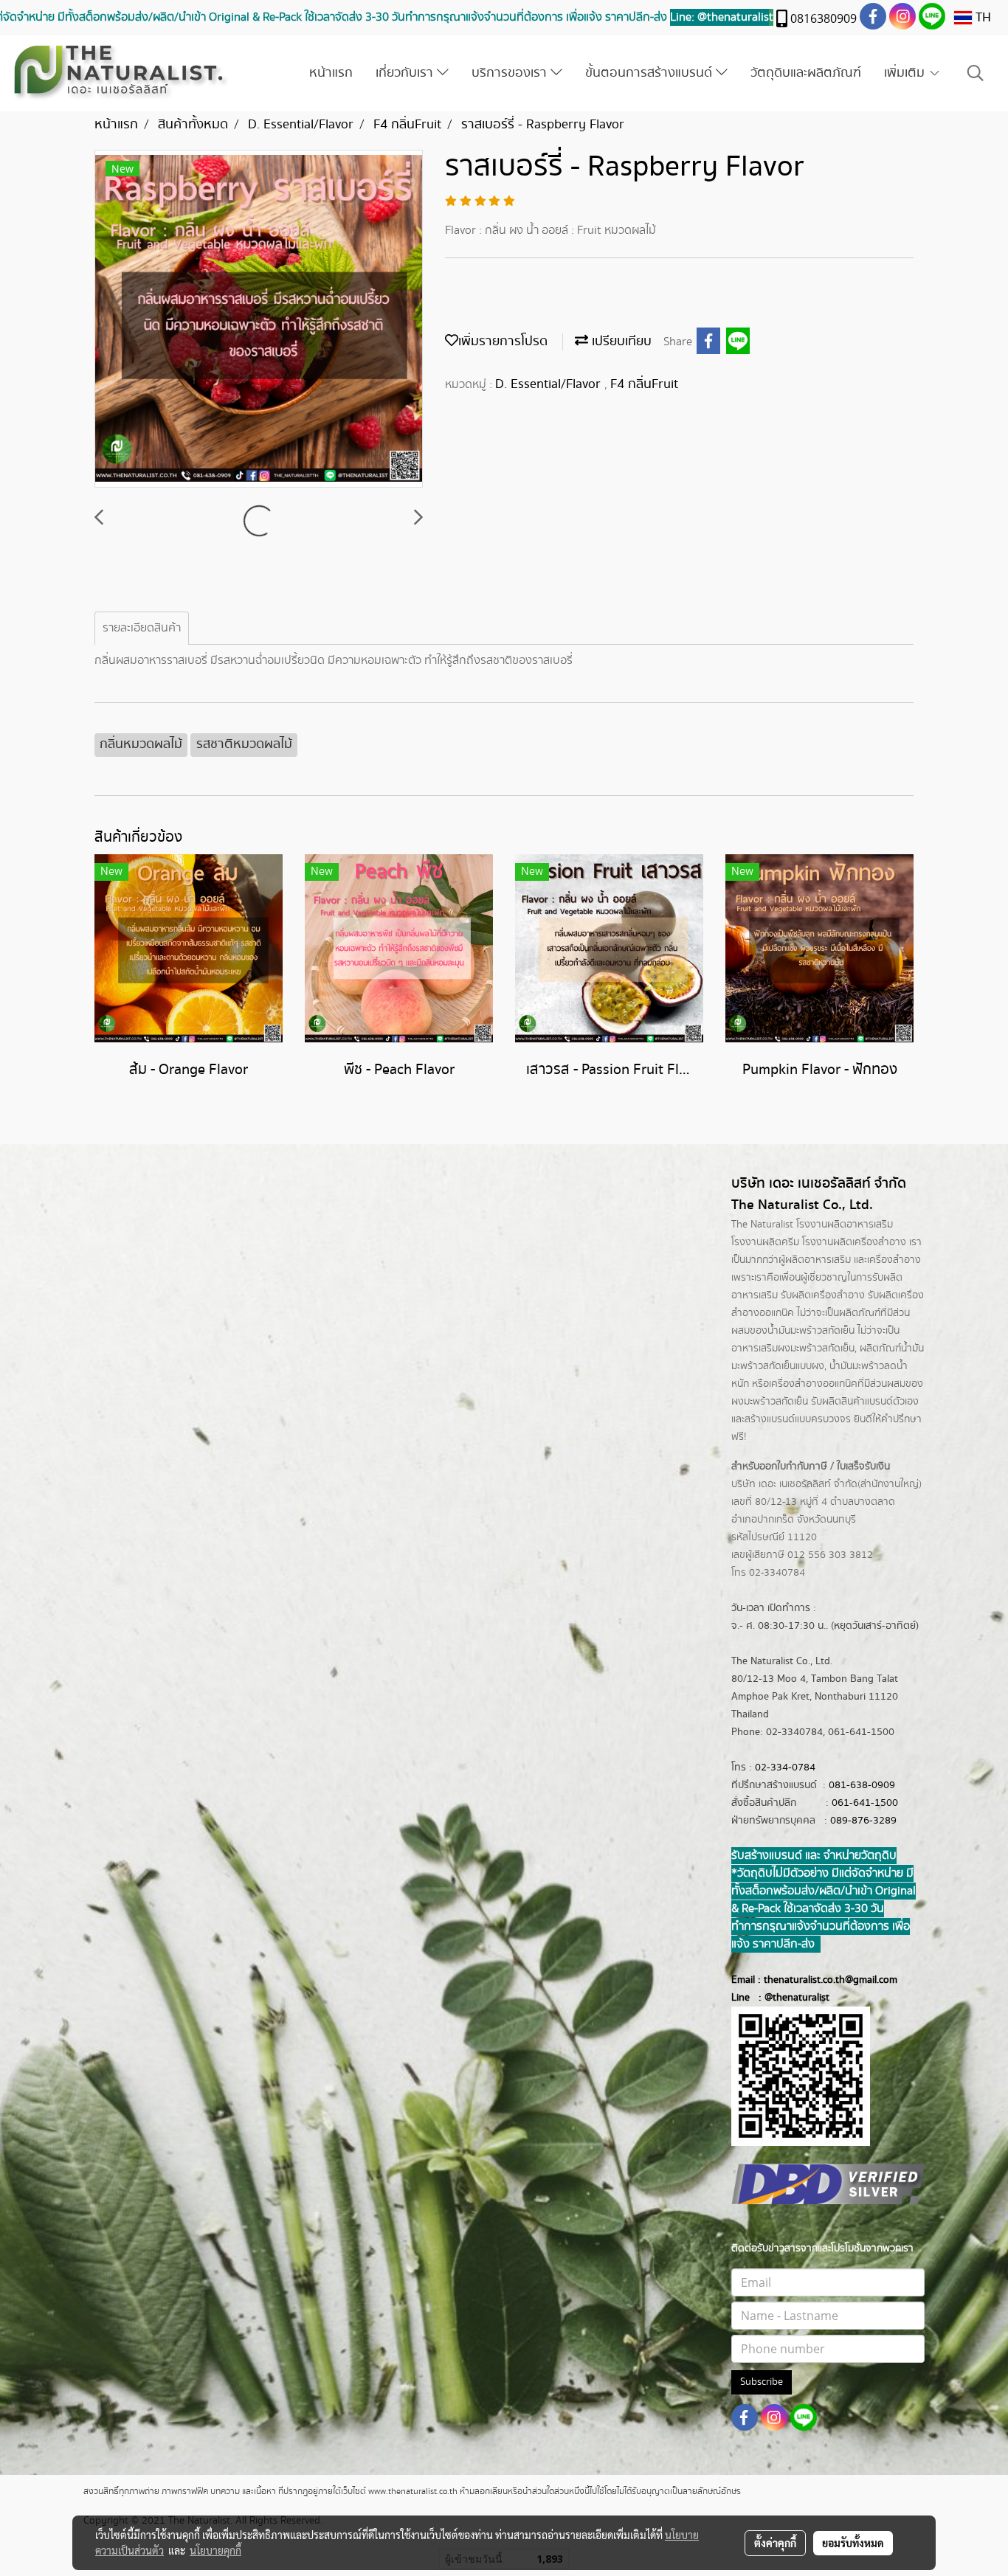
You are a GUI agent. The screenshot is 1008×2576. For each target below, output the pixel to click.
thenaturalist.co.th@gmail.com (831, 1980)
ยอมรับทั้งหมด (853, 2543)
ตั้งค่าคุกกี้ (775, 2543)
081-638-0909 (862, 1785)
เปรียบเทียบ (620, 342)
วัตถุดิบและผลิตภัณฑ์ (806, 73)
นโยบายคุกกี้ (215, 2550)
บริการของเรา (511, 73)
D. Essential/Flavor (550, 384)
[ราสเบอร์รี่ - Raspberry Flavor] (259, 319)
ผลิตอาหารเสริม (818, 1260)
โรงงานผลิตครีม (765, 1242)
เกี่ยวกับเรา (406, 73)
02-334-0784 (785, 1767)
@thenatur (788, 1998)
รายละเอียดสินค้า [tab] (142, 628)
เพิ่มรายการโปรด (503, 342)
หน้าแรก (331, 73)
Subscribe (762, 2382)
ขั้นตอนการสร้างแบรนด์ (650, 73)
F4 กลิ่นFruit (644, 384)
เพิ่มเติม (906, 73)
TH (981, 18)
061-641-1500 (865, 1803)
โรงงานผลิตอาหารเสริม (845, 1225)
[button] (976, 73)
